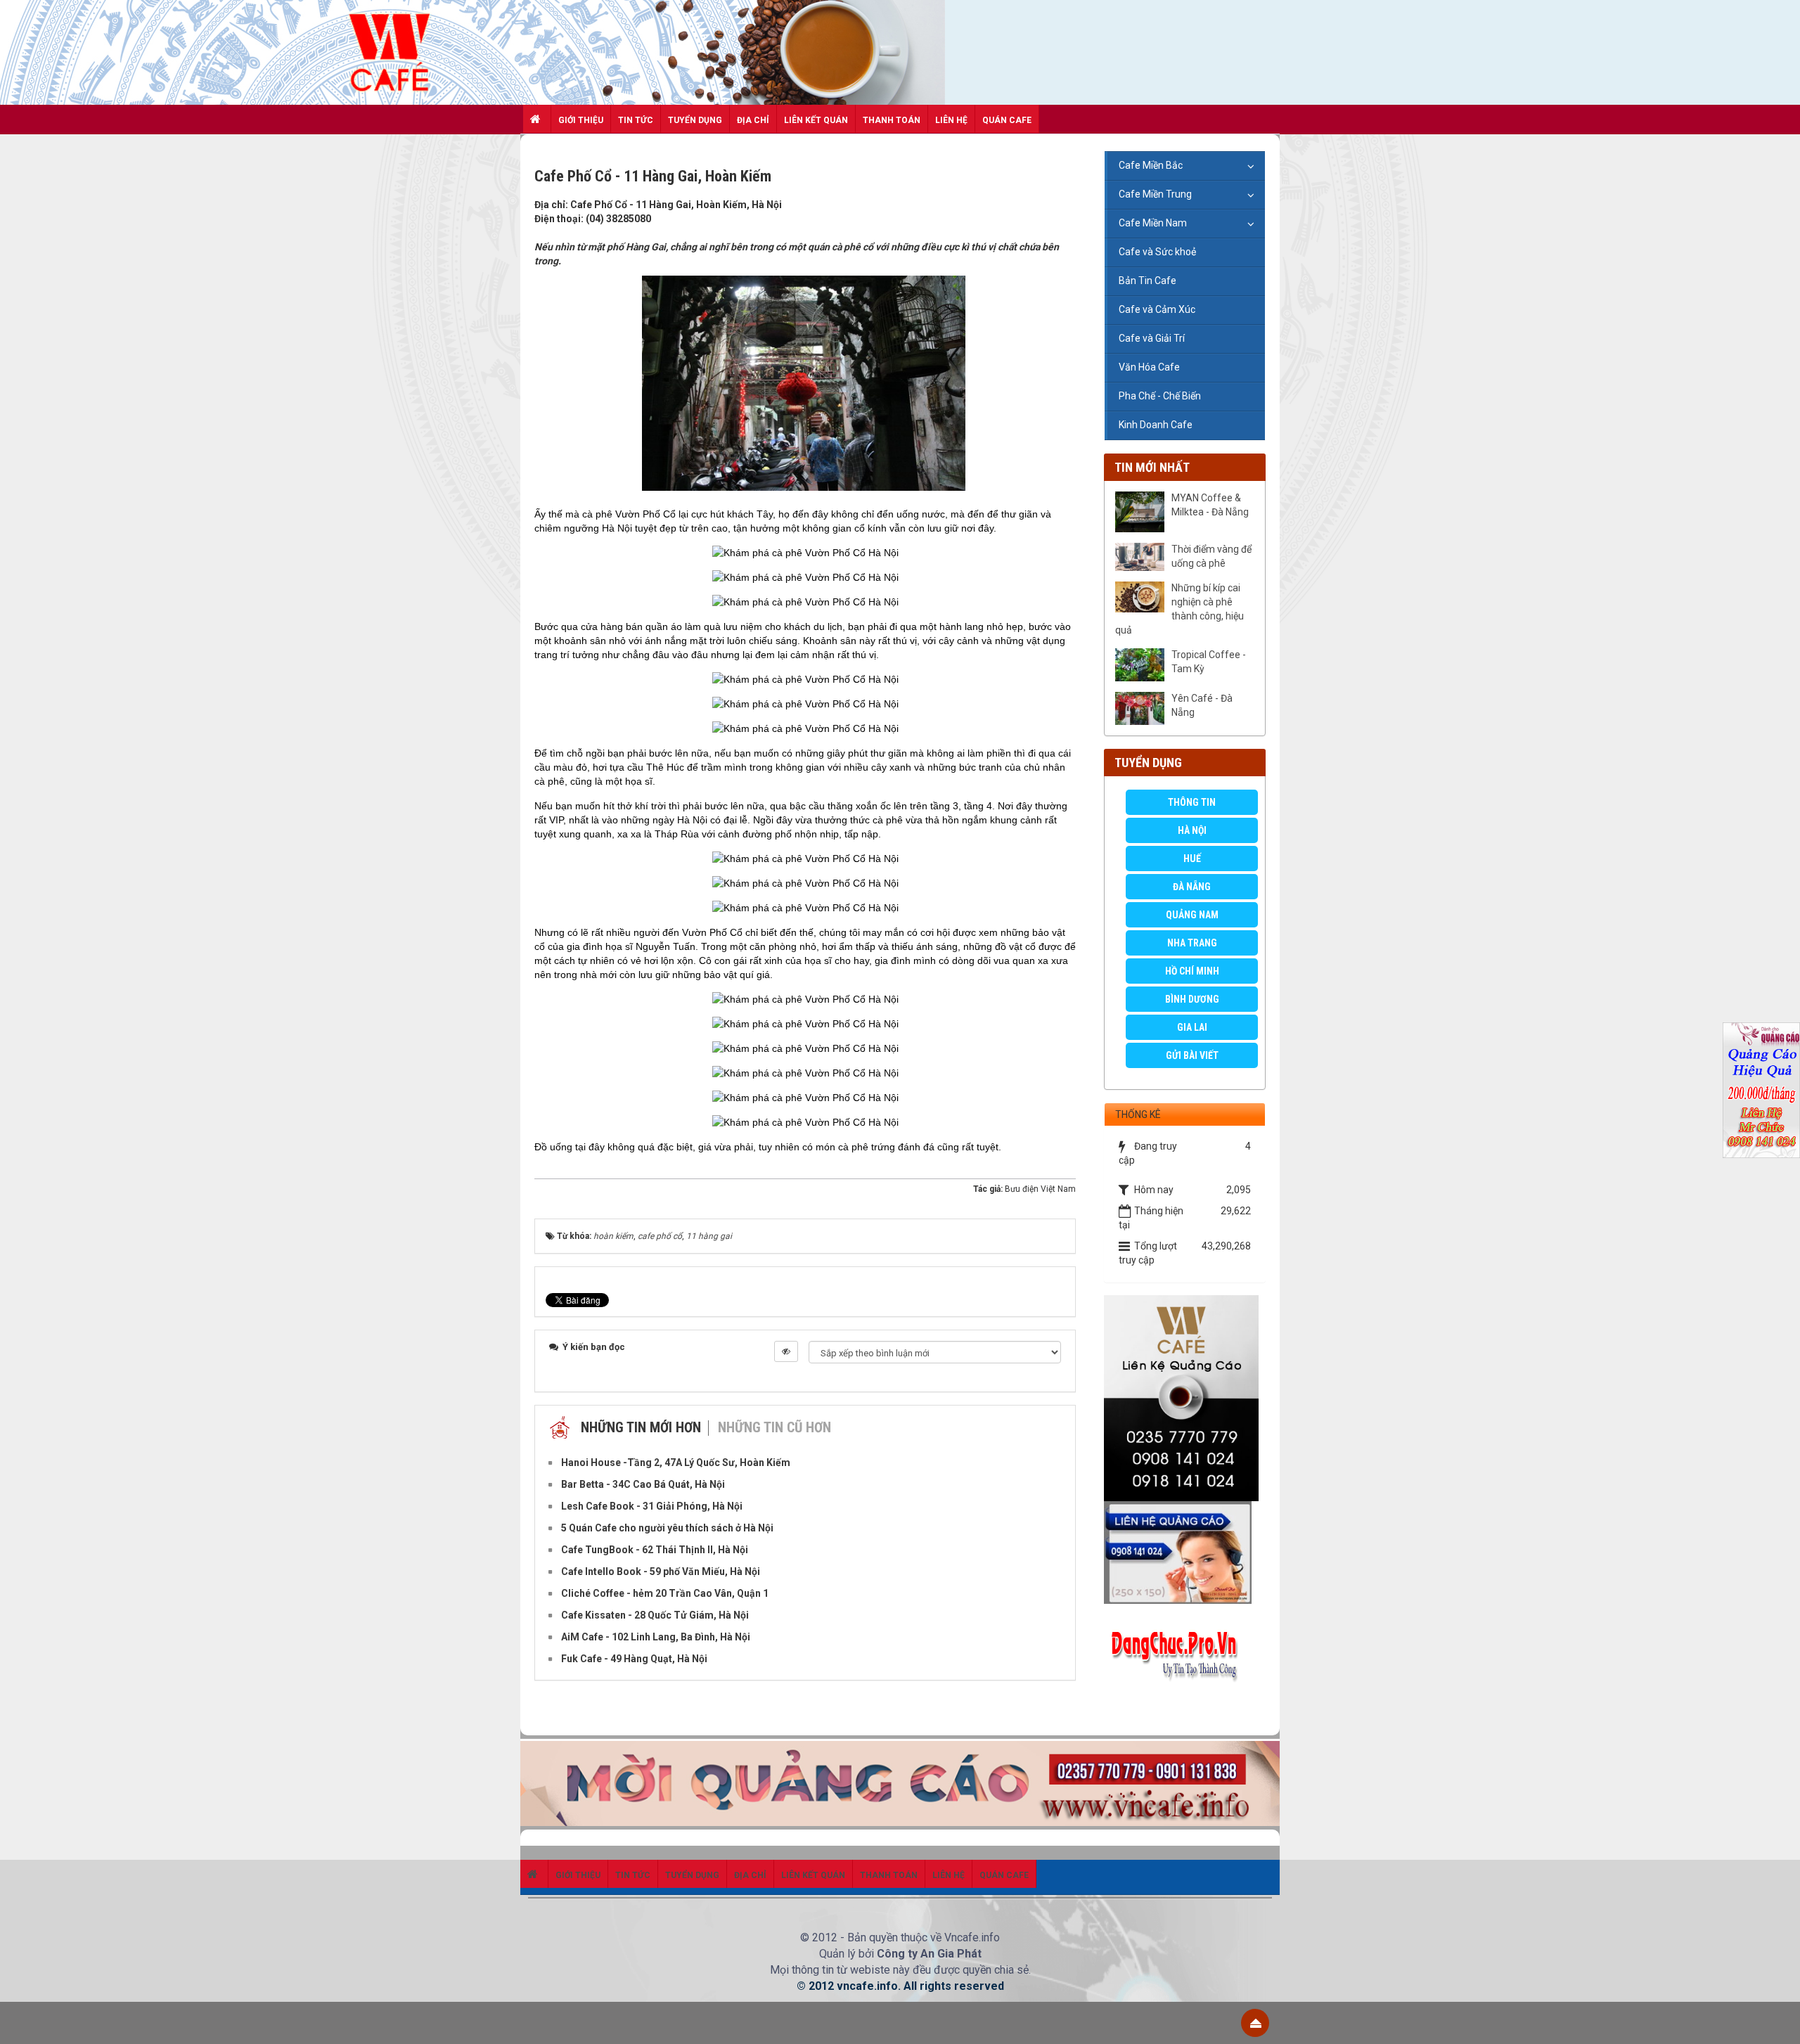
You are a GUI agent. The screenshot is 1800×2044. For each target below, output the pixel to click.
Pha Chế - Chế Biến (1160, 396)
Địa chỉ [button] (753, 120)
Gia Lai (1192, 1027)
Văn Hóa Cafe (1149, 367)
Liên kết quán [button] (816, 120)
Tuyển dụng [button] (695, 120)
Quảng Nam (1192, 915)
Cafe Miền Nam (1153, 223)
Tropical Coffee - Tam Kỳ (1209, 662)
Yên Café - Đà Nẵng (1202, 705)
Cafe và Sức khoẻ (1157, 252)
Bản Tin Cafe (1147, 281)
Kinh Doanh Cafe (1156, 425)
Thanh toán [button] (892, 120)
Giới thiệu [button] (581, 120)
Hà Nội (1192, 830)
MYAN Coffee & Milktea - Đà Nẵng (1210, 505)
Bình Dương (1192, 999)
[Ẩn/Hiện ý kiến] (786, 1351)
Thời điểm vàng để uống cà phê (1211, 556)
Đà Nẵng (1192, 887)
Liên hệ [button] (951, 120)
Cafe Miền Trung (1155, 194)
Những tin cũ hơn (774, 1427)
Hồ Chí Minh (1192, 971)
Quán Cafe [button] (1007, 120)
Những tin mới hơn (641, 1427)
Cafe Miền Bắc (1151, 165)
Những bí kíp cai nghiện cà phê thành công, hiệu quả (1179, 609)
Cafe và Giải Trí (1152, 338)
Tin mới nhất (1152, 467)
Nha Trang (1192, 943)
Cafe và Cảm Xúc (1157, 309)
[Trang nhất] (537, 119)
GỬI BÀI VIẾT (1192, 1055)
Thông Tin (1192, 802)
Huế (1192, 859)
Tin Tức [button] (636, 120)
